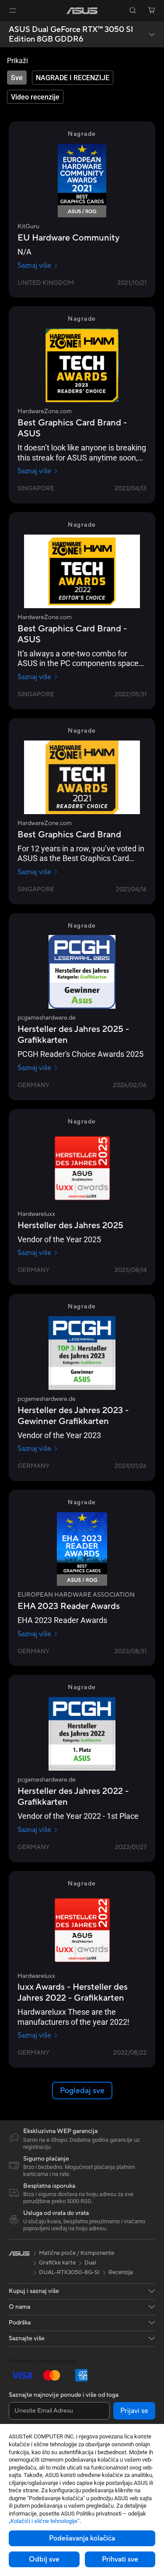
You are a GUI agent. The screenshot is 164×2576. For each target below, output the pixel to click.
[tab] (17, 78)
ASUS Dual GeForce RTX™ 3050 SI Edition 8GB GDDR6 (71, 34)
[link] (82, 11)
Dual (90, 2263)
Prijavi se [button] (134, 2411)
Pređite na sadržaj (5, 27)
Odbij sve (44, 2559)
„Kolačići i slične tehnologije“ (44, 2521)
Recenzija (121, 2272)
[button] (13, 11)
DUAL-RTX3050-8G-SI (69, 2272)
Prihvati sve (120, 2559)
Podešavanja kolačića (82, 2538)
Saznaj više (34, 266)
